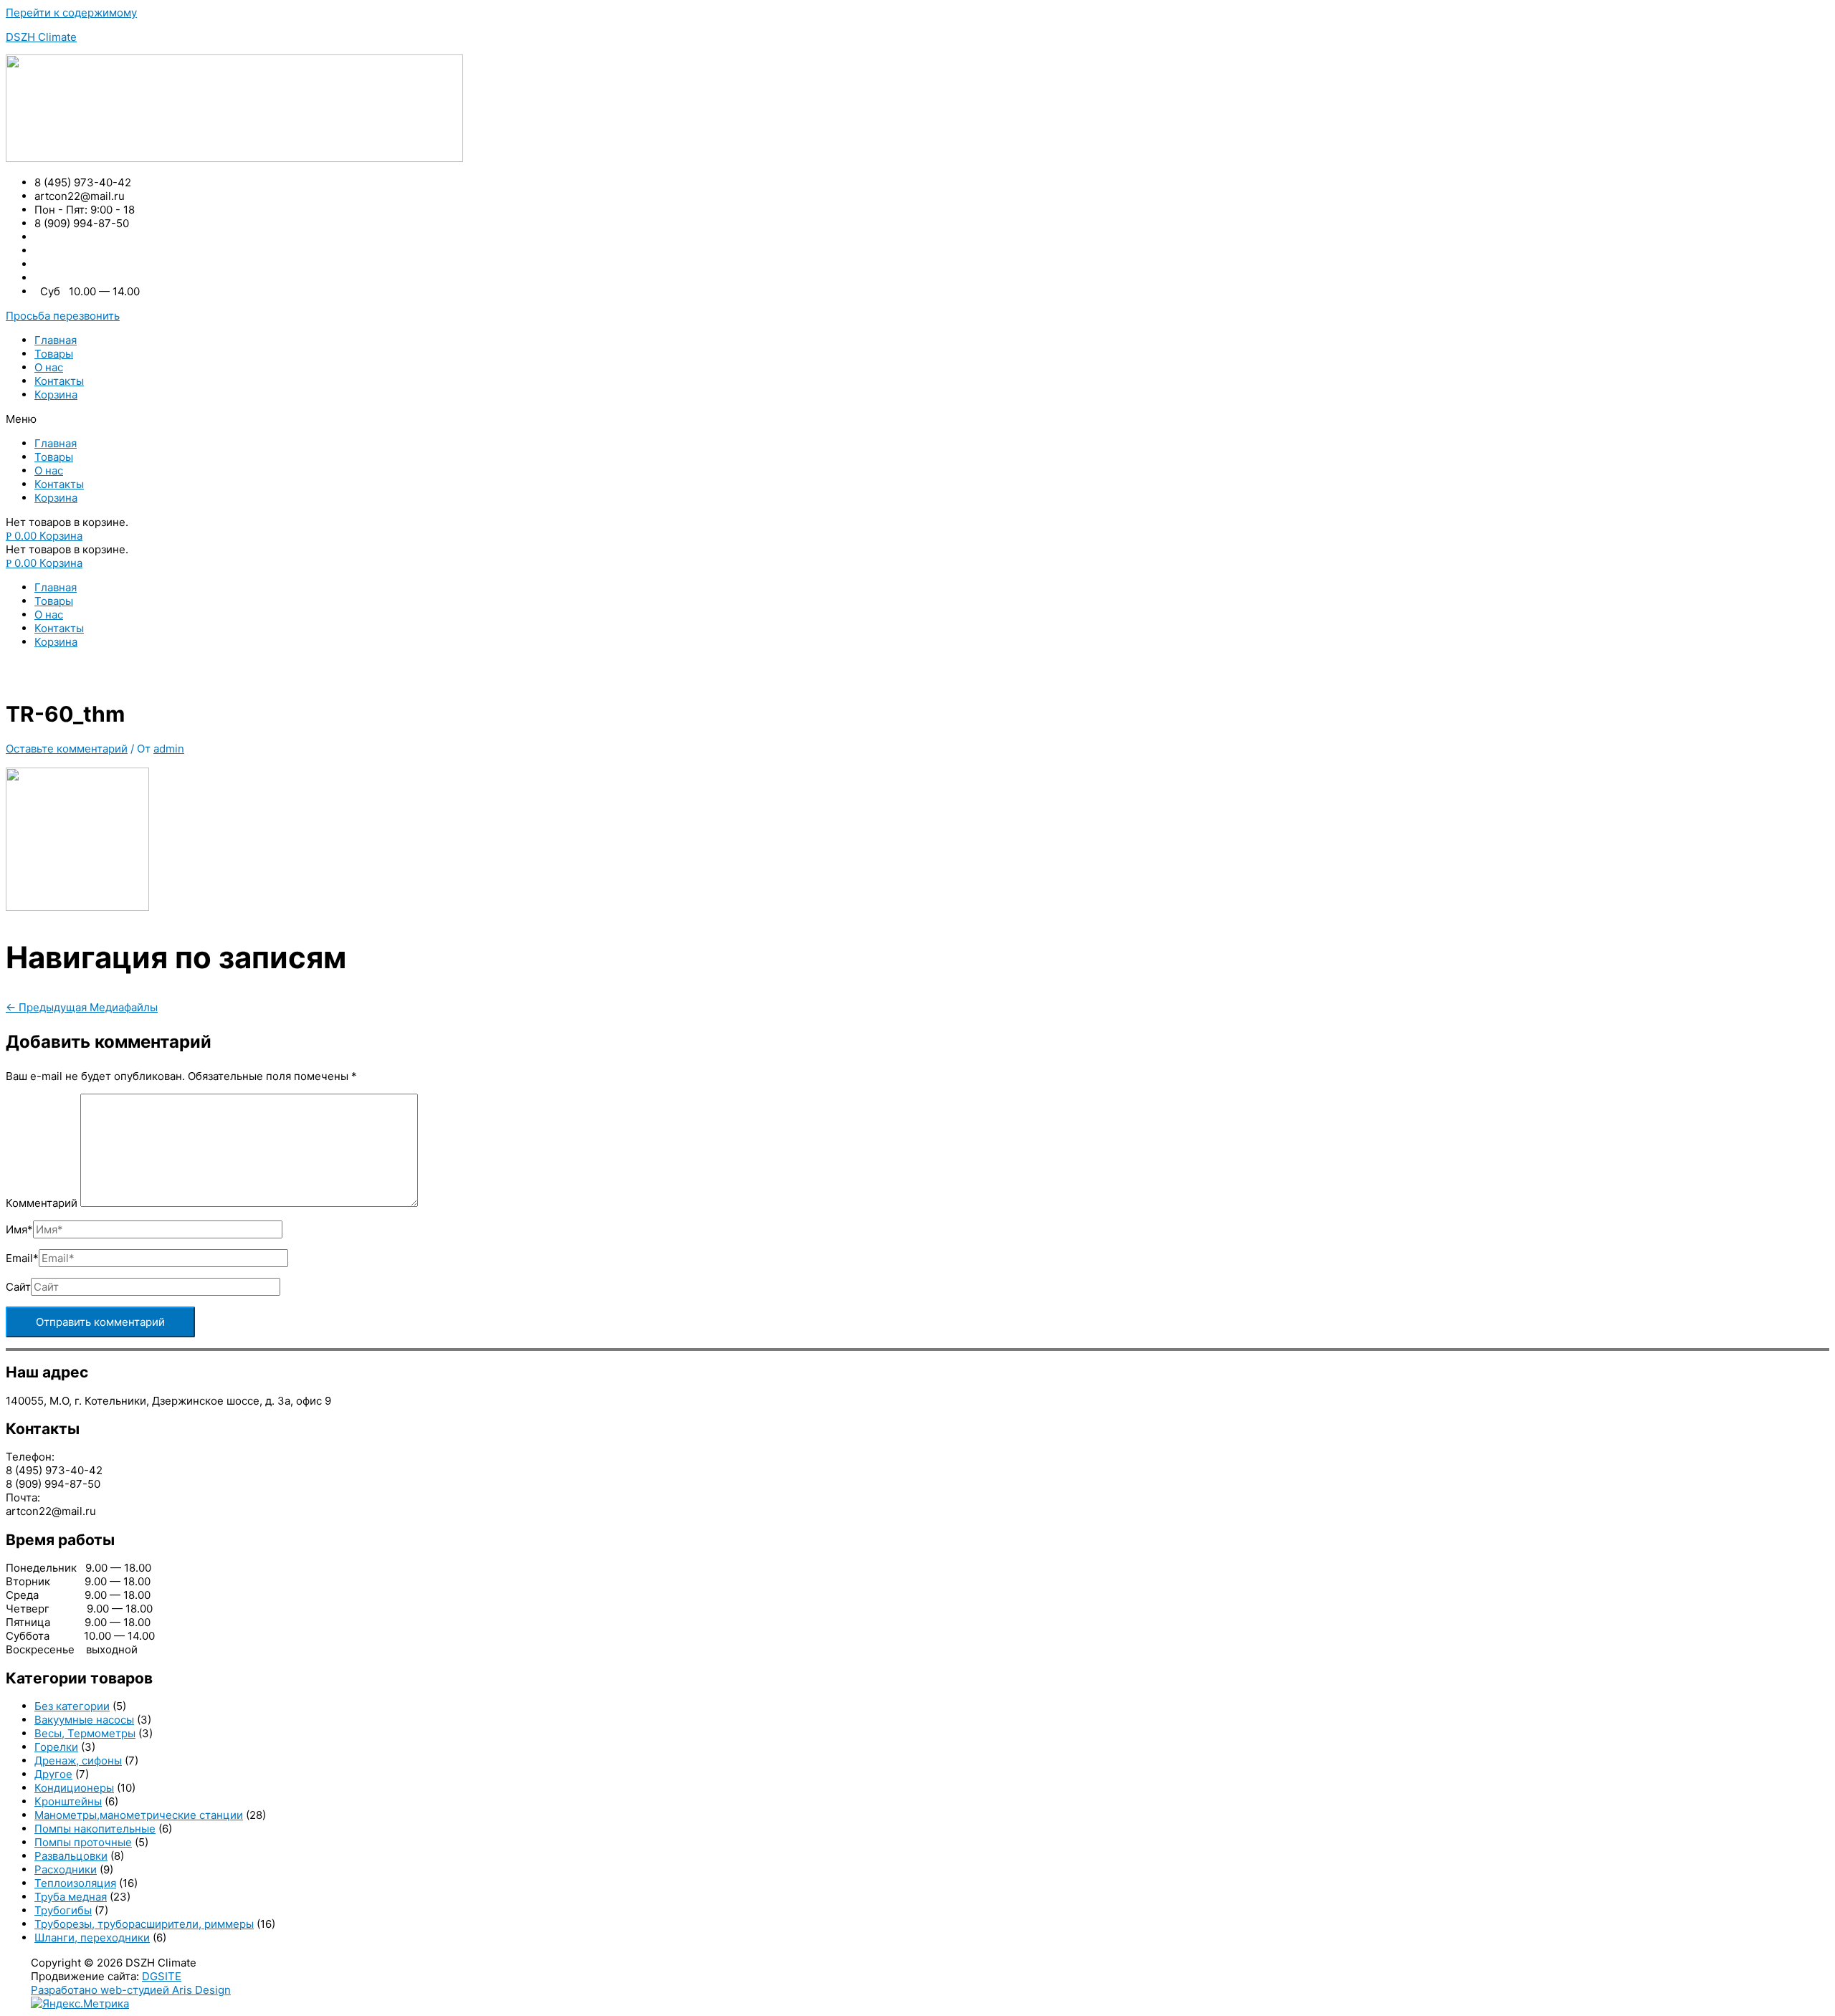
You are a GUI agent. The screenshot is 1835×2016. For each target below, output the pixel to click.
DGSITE (162, 1976)
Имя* (19, 1229)
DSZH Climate (41, 37)
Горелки (56, 1747)
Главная (56, 340)
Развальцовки (71, 1856)
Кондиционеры (74, 1788)
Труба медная (71, 1897)
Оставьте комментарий (67, 749)
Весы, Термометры (85, 1733)
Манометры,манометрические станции (139, 1815)
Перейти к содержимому (71, 13)
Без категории (72, 1706)
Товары (54, 354)
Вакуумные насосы (84, 1720)
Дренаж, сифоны (78, 1761)
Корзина (56, 395)
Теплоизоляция (75, 1883)
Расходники (66, 1869)
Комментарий (42, 1203)
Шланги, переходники (92, 1938)
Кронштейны (68, 1801)
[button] (63, 316)
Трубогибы (63, 1910)
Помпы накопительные (95, 1829)
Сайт (18, 1287)
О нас (49, 367)
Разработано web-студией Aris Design (131, 1990)
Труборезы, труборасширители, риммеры (144, 1924)
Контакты (59, 381)
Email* (22, 1258)
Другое (53, 1774)
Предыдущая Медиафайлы (82, 1007)
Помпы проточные (83, 1842)
